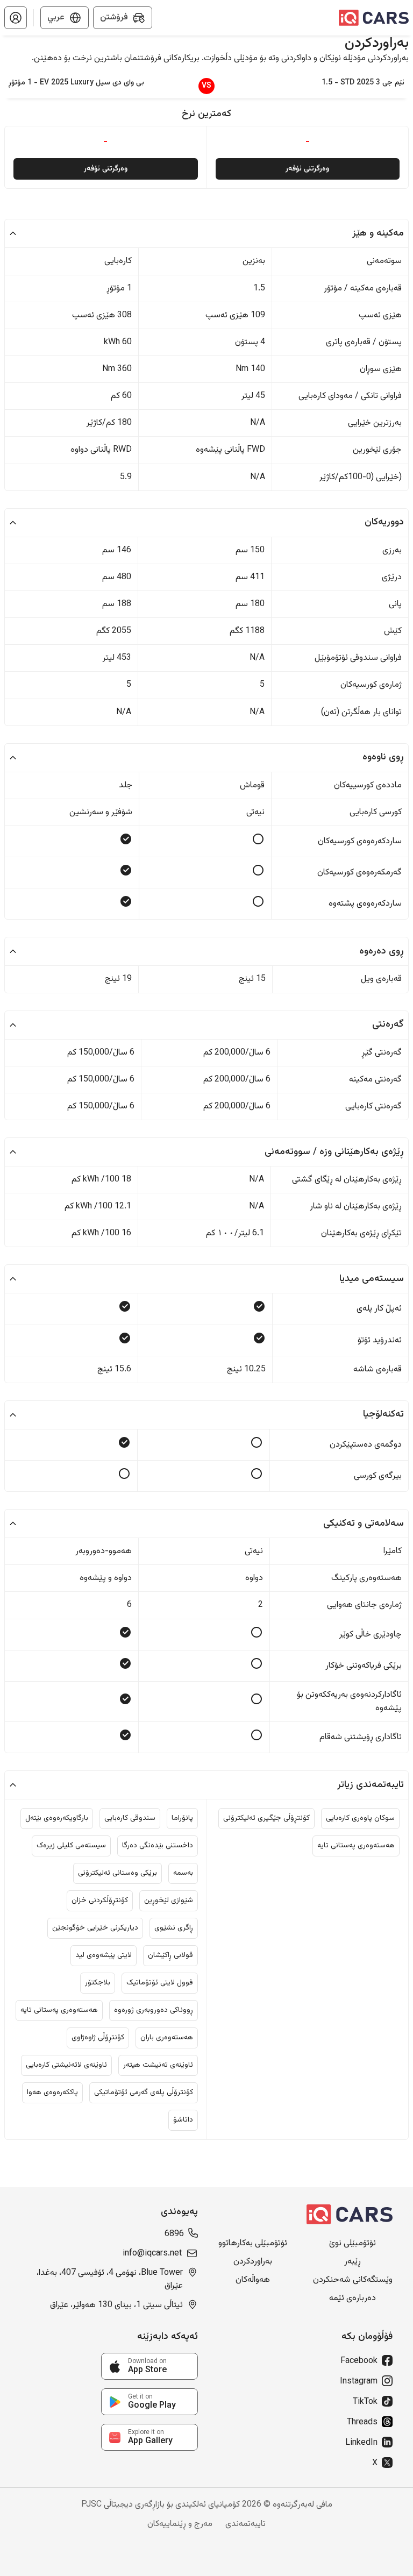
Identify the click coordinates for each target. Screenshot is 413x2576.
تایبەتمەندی (245, 2524)
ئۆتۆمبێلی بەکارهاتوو (253, 2244)
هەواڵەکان (253, 2280)
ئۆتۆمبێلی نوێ (353, 2244)
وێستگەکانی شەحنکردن (353, 2280)
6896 (174, 2235)
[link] (149, 2366)
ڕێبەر (353, 2262)
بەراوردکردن (253, 2262)
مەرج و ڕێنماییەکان (180, 2524)
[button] (16, 18)
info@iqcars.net (152, 2254)
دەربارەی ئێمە (353, 2299)
